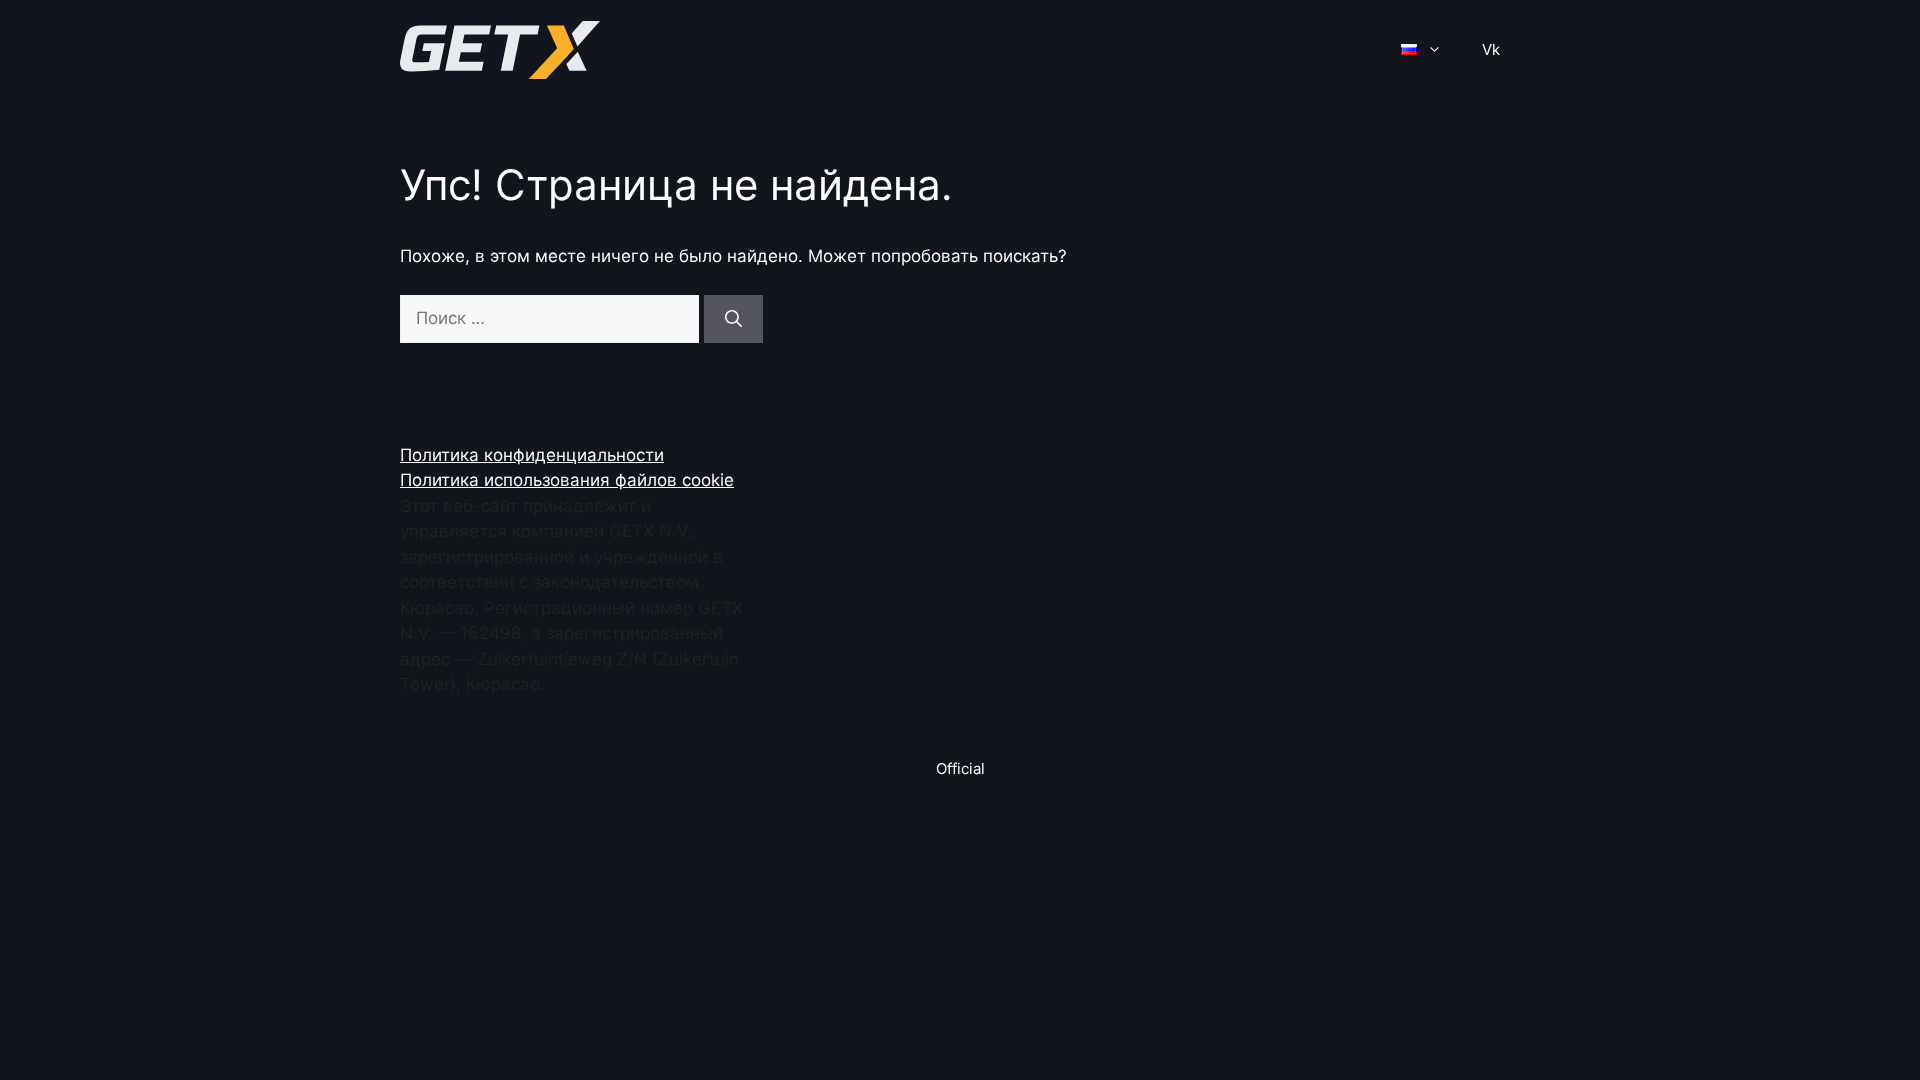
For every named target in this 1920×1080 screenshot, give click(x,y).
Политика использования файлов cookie (567, 480)
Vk (1491, 49)
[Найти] (733, 319)
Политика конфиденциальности (532, 455)
